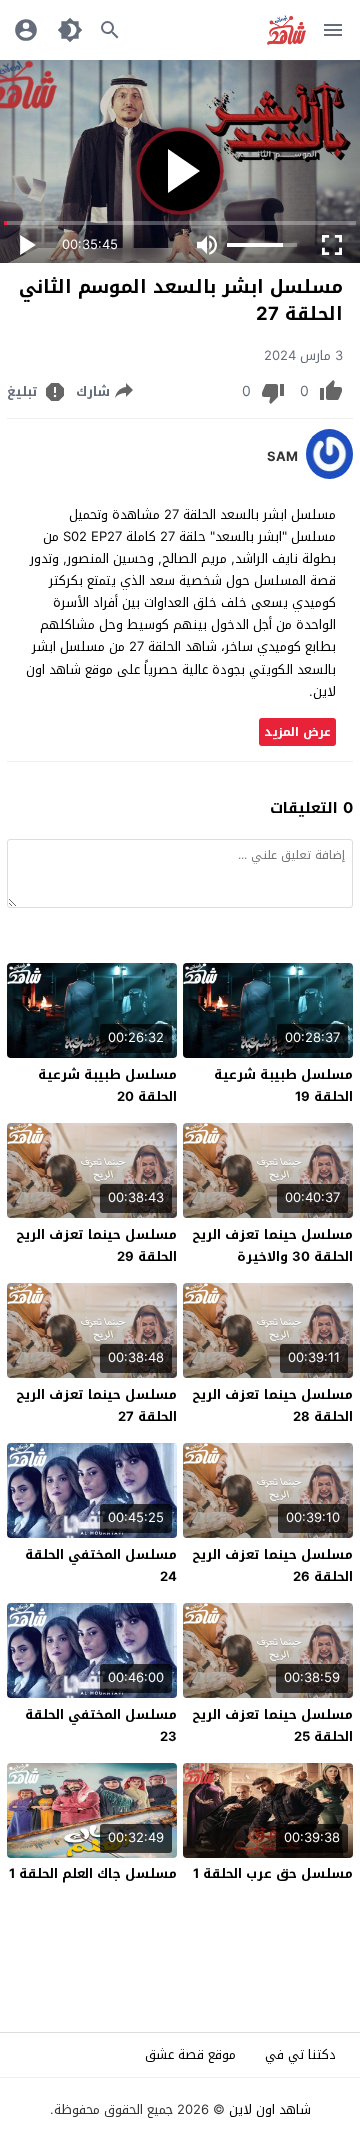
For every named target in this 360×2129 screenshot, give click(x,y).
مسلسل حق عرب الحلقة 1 (273, 1873)
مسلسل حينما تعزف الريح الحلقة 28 (272, 1405)
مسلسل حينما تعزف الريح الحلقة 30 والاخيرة (272, 1245)
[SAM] (329, 474)
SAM (282, 457)
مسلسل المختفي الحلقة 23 (101, 1725)
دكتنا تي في (300, 2054)
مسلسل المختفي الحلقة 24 (101, 1565)
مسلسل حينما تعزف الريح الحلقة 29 (96, 1245)
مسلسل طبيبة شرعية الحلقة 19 (283, 1085)
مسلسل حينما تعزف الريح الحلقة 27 (96, 1405)
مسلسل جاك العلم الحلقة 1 (93, 1873)
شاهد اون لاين (270, 2109)
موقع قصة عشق (190, 2054)
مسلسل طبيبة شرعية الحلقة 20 (107, 1085)
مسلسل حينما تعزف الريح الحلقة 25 (272, 1725)
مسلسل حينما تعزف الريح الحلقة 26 (272, 1565)
